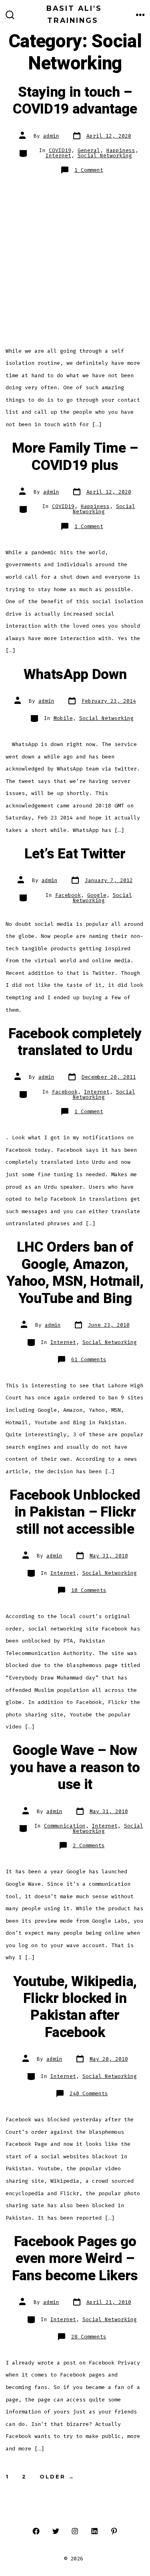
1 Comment (89, 170)
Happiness (121, 150)
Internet (58, 156)
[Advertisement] (75, 261)
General (89, 150)
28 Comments (89, 2337)
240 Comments (89, 2093)
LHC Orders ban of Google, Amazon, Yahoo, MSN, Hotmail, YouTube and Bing (75, 1273)
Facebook (68, 895)
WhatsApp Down (75, 675)
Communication (65, 1826)
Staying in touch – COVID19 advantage (75, 101)
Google (97, 895)
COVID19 (60, 150)
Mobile (63, 718)
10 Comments (89, 1590)
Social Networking (105, 156)
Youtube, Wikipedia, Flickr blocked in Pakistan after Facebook (75, 2007)
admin (51, 136)
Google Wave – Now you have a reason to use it (75, 1768)
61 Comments (89, 1359)
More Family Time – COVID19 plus (75, 457)
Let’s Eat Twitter (75, 854)
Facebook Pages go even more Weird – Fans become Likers (75, 2259)
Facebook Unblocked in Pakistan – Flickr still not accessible (75, 1512)
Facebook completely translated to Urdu (75, 1042)
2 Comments (89, 1845)
